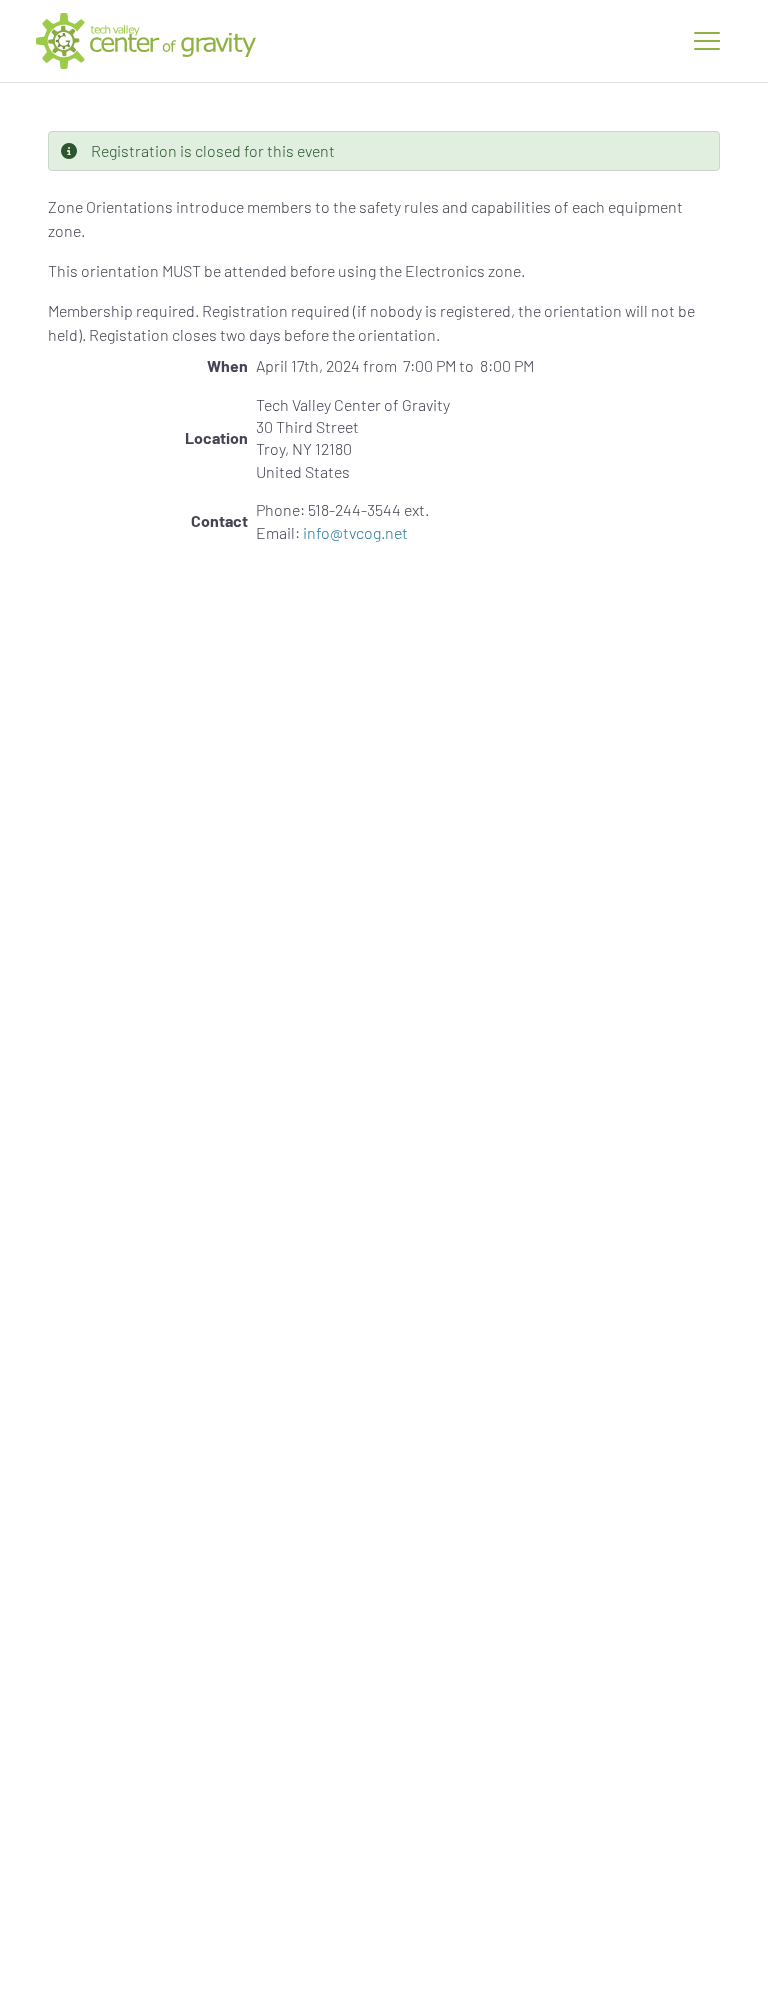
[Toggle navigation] (707, 41)
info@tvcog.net (355, 532)
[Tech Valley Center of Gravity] (146, 41)
